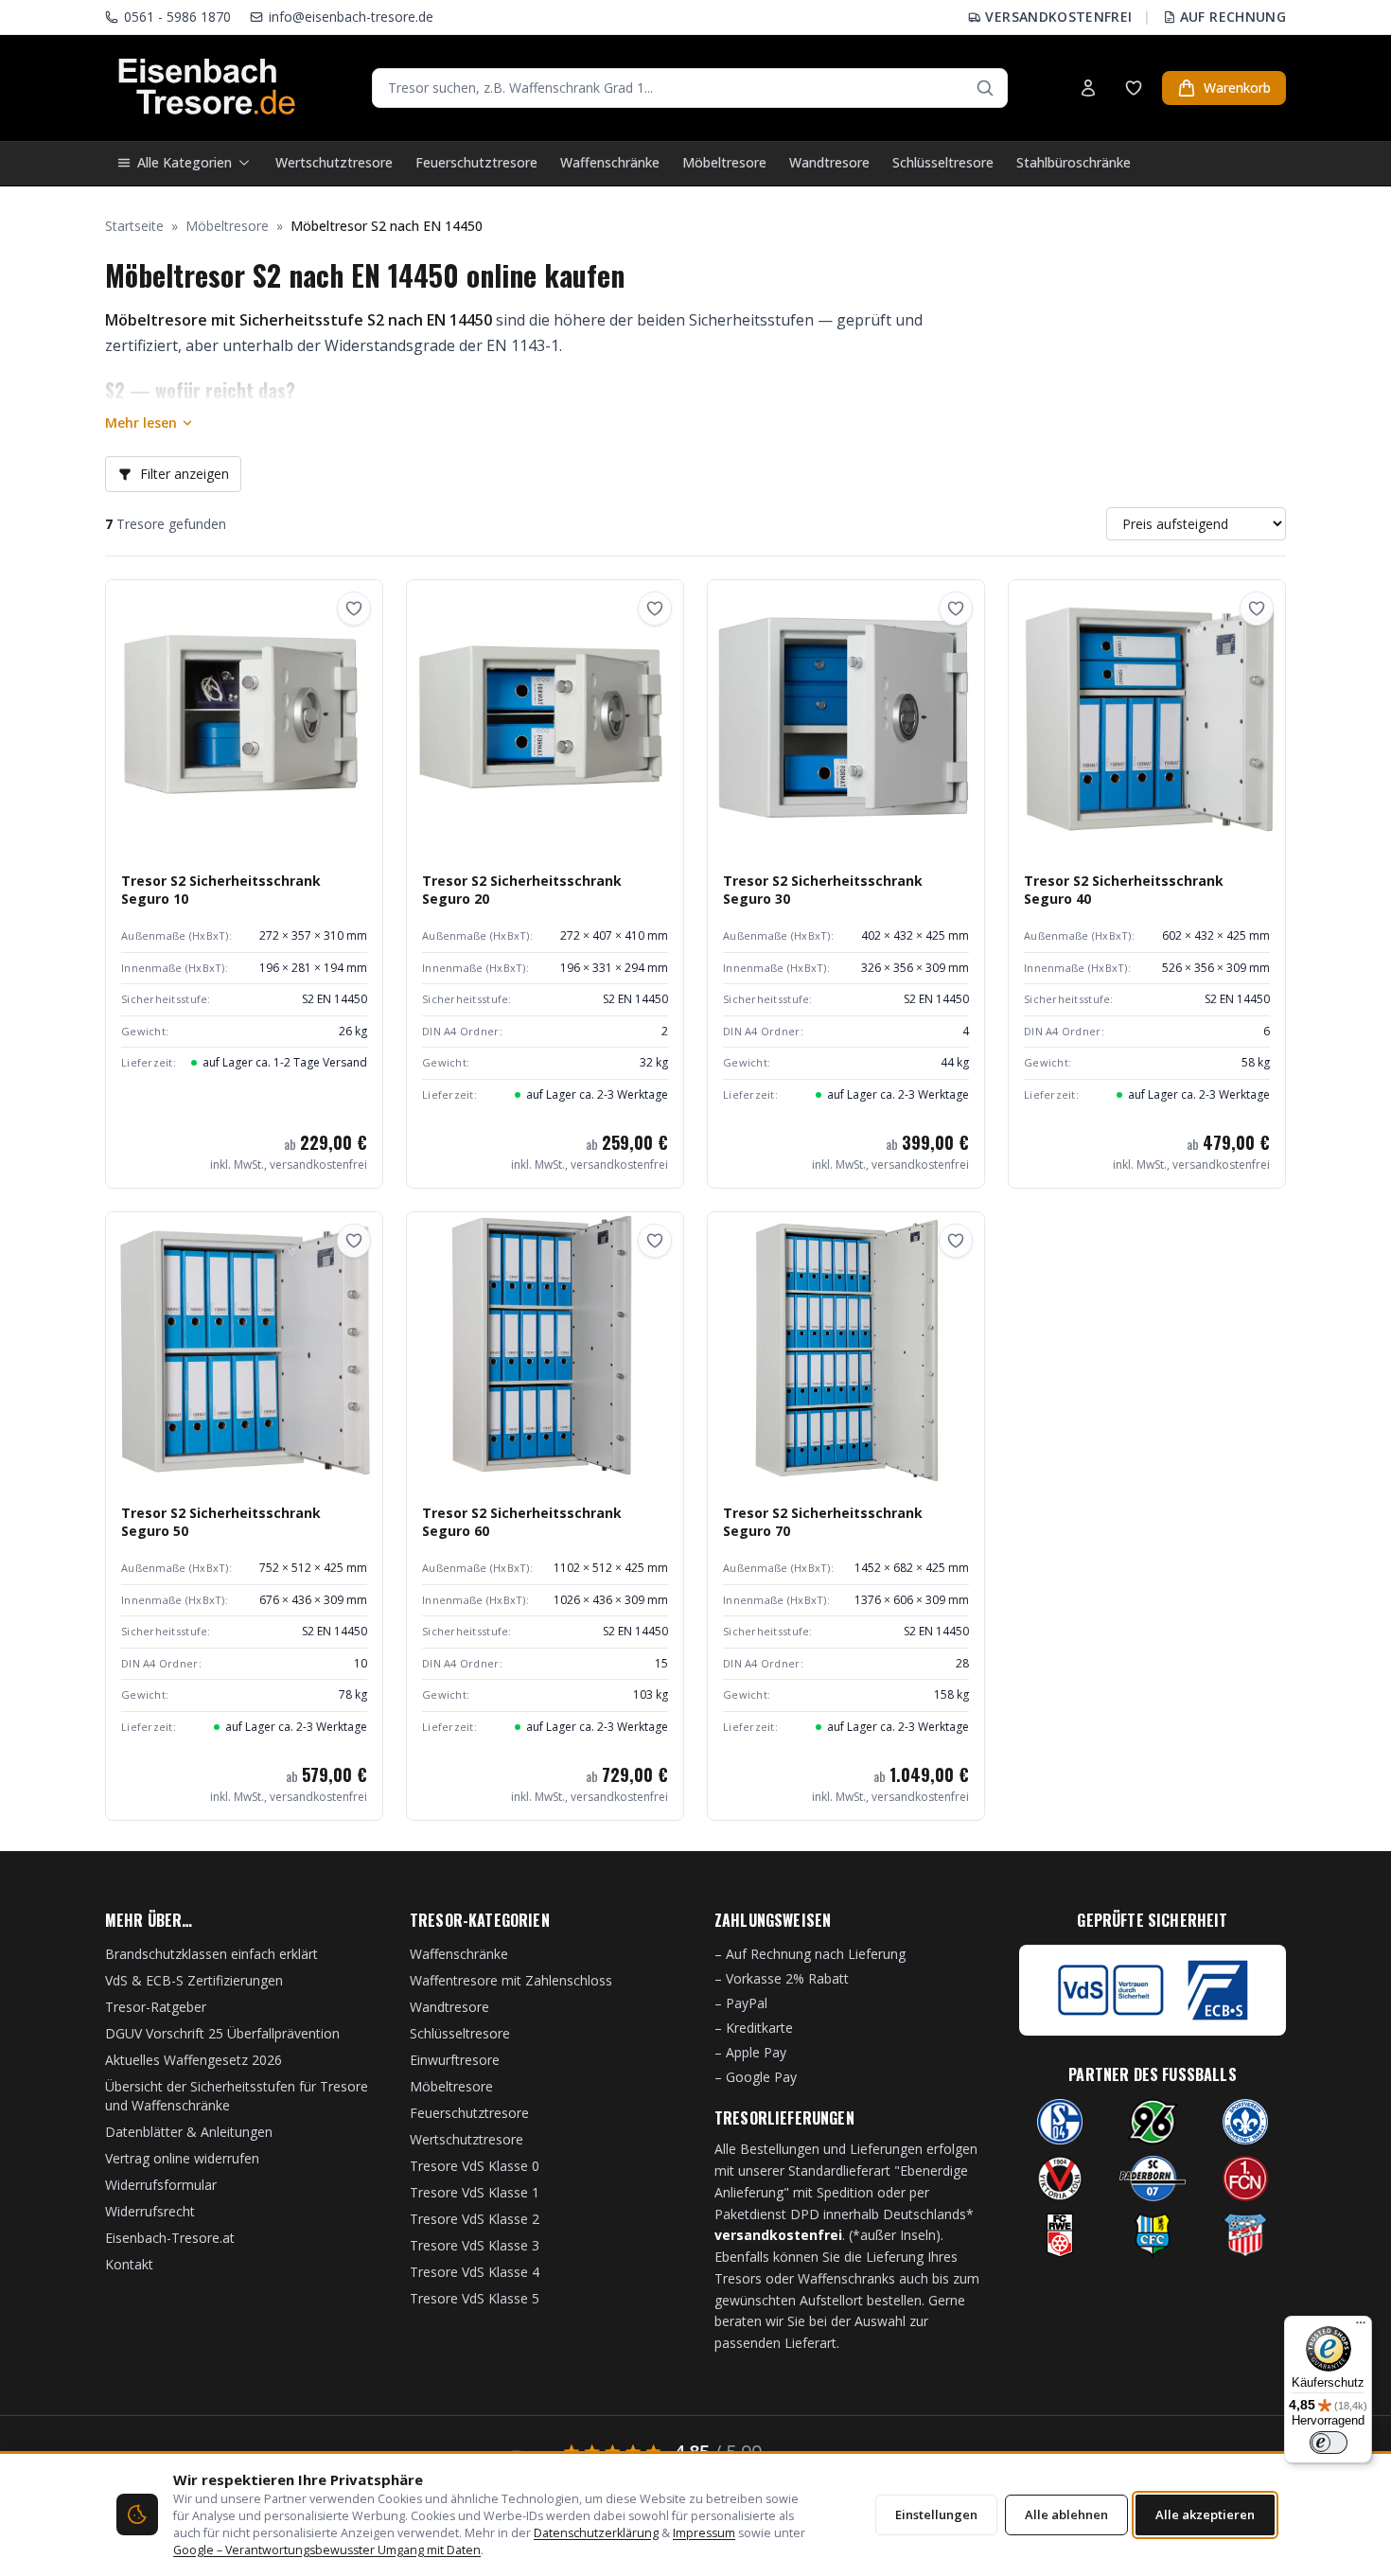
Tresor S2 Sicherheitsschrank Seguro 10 (221, 890)
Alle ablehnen (1066, 2514)
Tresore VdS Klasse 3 (475, 2245)
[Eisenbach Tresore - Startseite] (207, 88)
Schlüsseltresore (943, 162)
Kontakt (129, 2264)
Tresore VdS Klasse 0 (475, 2166)
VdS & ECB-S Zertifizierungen (194, 1980)
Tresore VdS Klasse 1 (475, 2192)
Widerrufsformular (161, 2185)
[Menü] (1361, 2327)
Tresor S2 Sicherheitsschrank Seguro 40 (1124, 890)
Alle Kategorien (185, 162)
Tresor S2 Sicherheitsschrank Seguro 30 (823, 890)
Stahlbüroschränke (1074, 162)
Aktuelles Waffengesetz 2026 (194, 2060)
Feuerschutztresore (476, 162)
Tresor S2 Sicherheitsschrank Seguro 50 (221, 1522)
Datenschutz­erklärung (596, 2533)
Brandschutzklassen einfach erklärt (211, 1954)
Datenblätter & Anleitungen (189, 2132)
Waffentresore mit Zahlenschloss (511, 1980)
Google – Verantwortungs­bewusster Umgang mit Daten (327, 2550)
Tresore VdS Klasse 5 (475, 2298)
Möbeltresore (724, 162)
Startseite (134, 226)
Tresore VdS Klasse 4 (475, 2272)
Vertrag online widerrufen (182, 2158)
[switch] (1329, 2443)
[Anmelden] (1088, 88)
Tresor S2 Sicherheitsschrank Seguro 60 (522, 1522)
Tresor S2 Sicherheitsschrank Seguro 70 (823, 1522)
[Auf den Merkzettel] (354, 609)
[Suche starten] (985, 88)
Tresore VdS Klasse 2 (475, 2219)
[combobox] (690, 88)
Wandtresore (829, 162)
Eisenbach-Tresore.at (170, 2238)
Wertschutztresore (334, 162)
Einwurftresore (455, 2060)
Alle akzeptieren (1205, 2514)
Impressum (704, 2533)
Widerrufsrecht (150, 2211)
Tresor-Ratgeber (156, 2007)
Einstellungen (936, 2514)
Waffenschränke (610, 162)
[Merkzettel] (1134, 88)
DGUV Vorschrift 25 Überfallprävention (222, 2033)
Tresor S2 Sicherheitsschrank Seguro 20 (522, 890)
